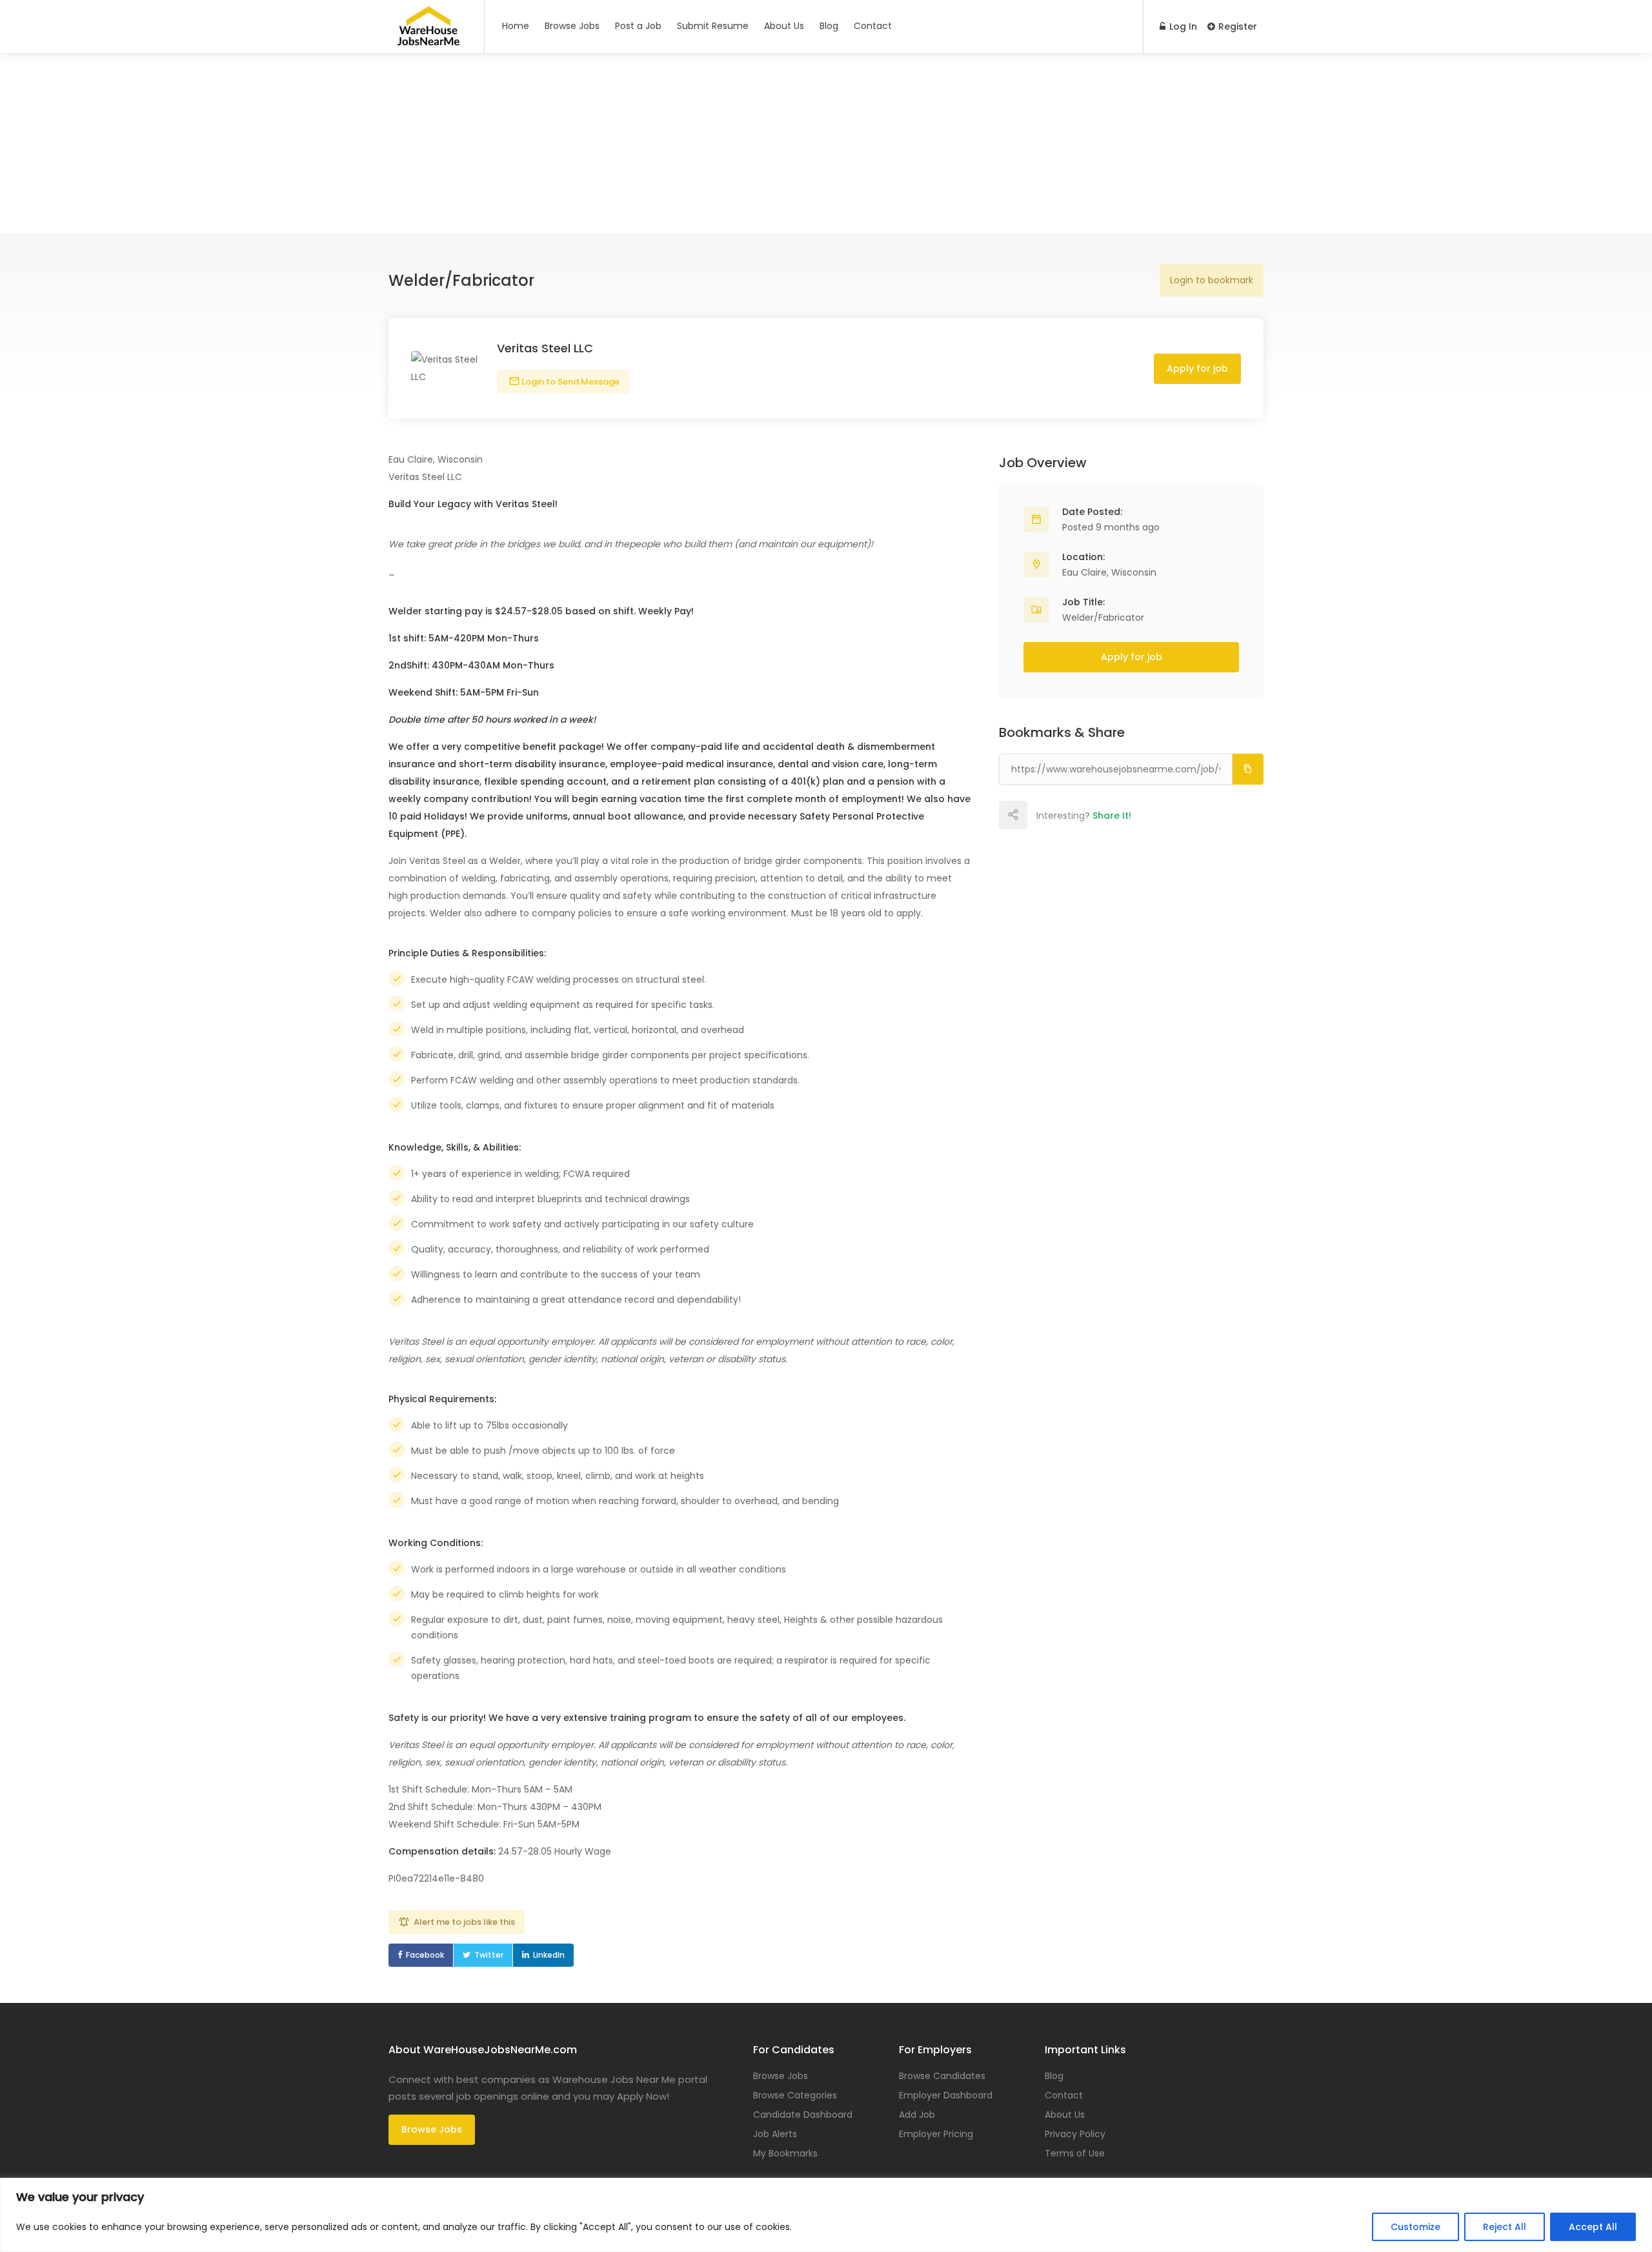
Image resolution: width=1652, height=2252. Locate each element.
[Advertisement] (826, 143)
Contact (873, 26)
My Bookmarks (785, 2153)
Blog (829, 26)
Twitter (489, 1955)
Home (516, 26)
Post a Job (638, 26)
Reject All (1505, 2227)
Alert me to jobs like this (464, 1922)
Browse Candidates (942, 2076)
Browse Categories (795, 2095)
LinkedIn (549, 1955)
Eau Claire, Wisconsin (1109, 572)
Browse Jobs (572, 26)
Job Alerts (775, 2134)
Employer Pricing (936, 2134)
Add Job (917, 2115)
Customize (1415, 2227)
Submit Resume (713, 26)
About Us (784, 26)
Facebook (425, 1955)
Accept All (1593, 2227)
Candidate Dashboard (803, 2115)
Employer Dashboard (946, 2095)
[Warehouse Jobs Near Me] (428, 40)
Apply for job (1197, 368)
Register (1236, 26)
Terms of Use (1075, 2153)
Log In (1182, 26)
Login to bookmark (1212, 280)
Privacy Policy (1075, 2134)
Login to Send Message (569, 382)
